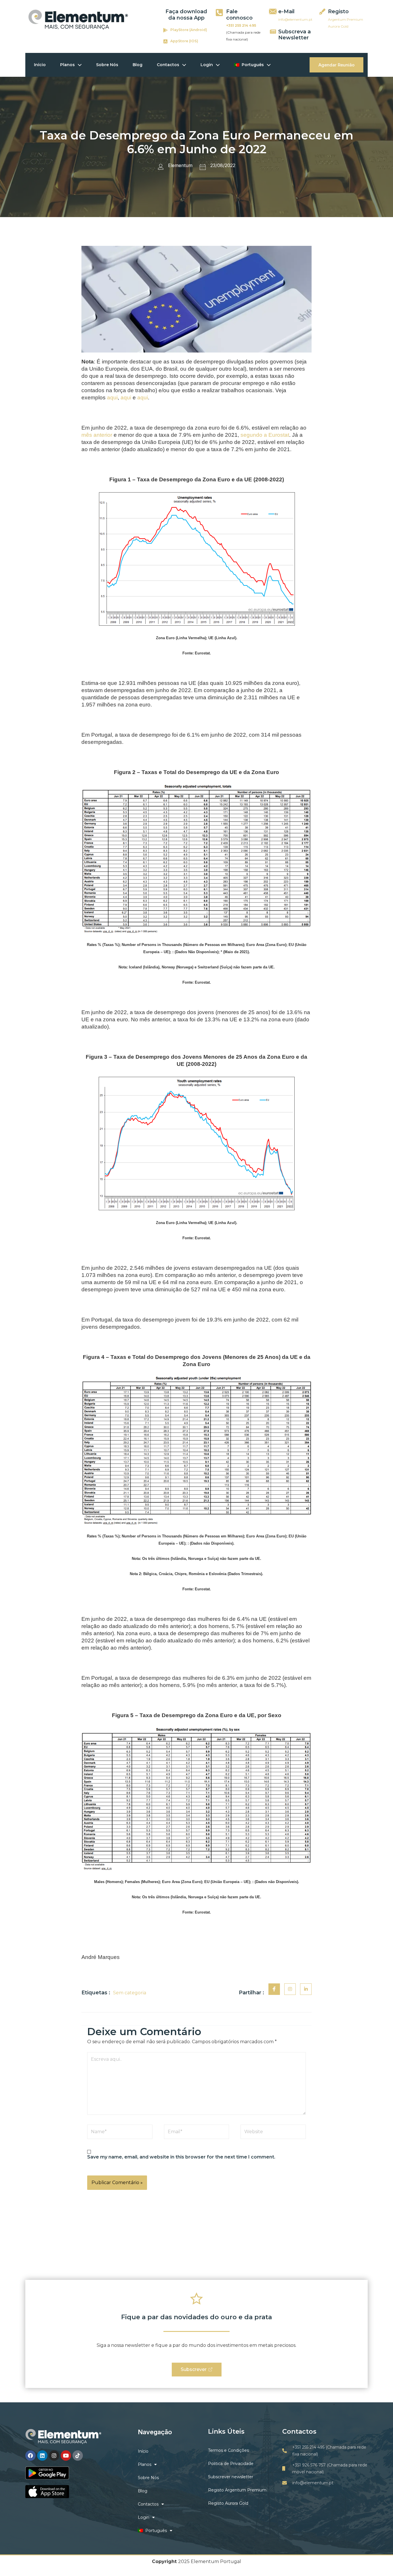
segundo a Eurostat (265, 435)
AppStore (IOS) (184, 41)
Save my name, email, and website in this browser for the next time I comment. (181, 2157)
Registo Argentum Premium (237, 2490)
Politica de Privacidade (231, 2464)
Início (40, 65)
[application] (78, 65)
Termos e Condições (228, 2450)
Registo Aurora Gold (228, 2503)
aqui (112, 398)
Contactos (168, 65)
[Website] (273, 2133)
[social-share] (274, 1989)
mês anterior (97, 435)
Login (207, 65)
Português (252, 65)
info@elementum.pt (295, 19)
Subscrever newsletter (231, 2477)
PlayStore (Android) (189, 30)
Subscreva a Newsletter (294, 35)
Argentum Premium (346, 19)
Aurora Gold (338, 26)
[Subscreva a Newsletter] (273, 31)
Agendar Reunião (336, 65)
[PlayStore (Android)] (165, 30)
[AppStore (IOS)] (165, 41)
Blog (138, 65)
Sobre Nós (107, 65)
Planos (67, 65)
